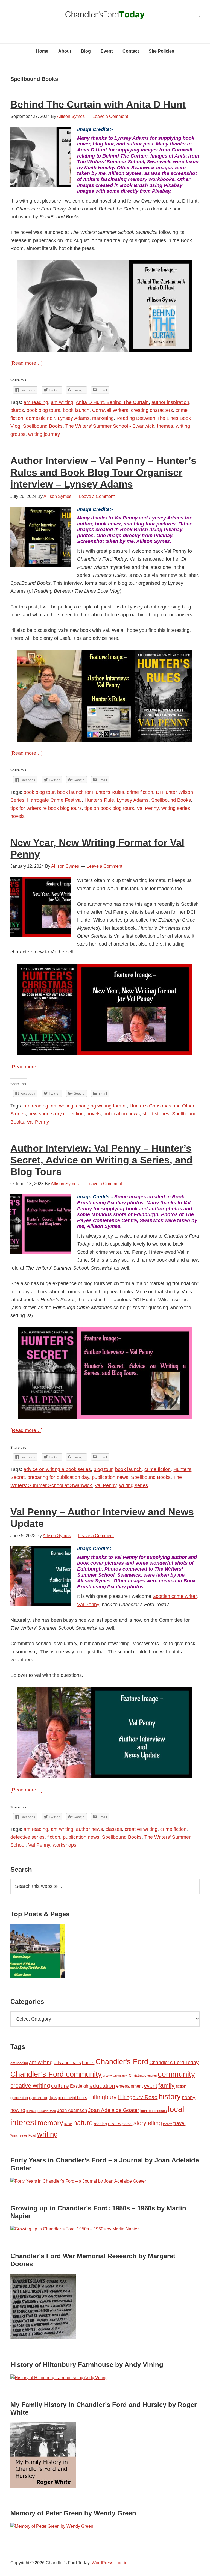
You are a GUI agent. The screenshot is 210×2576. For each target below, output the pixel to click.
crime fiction (140, 792)
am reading (36, 402)
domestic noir (40, 418)
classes (114, 1829)
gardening (19, 2098)
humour (31, 2111)
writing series (134, 1485)
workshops (65, 1845)
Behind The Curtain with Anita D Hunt (98, 104)
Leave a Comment (110, 116)
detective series (27, 1837)
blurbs (17, 410)
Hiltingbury (102, 2097)
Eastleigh (79, 2086)
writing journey (44, 434)
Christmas (138, 2075)
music (68, 2124)
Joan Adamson (72, 2110)
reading (100, 2124)
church (152, 2076)
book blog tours (43, 410)
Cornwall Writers (110, 410)
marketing (103, 418)
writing (47, 2134)
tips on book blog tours (109, 808)
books (88, 2063)
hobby (189, 2097)
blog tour (103, 1469)
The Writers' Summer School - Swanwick (110, 426)
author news (89, 1829)
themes (165, 426)
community (176, 2074)
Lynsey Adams (74, 418)
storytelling (148, 2123)
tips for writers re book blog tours (46, 808)
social (127, 2124)
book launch (76, 410)
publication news (122, 1114)
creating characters (152, 410)
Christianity (120, 2076)
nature (83, 2123)
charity (107, 2076)
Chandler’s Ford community (56, 2074)
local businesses (154, 2111)
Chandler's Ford (122, 2062)
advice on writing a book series (57, 1469)
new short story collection (56, 1114)
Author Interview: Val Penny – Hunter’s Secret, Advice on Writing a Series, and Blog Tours (101, 1160)
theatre (168, 2124)
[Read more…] (26, 363)
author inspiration (170, 402)
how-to (18, 2110)
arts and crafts (67, 2063)
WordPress (102, 2563)
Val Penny (148, 808)
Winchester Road (23, 2135)
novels (94, 1114)
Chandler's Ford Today (105, 16)
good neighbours (72, 2098)
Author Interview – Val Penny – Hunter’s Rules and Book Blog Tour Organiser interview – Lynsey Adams (103, 472)
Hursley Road (47, 2111)
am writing (62, 402)
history (170, 2097)
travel (179, 2123)
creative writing (141, 1829)
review (115, 2124)
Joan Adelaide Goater (114, 2110)
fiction (54, 1837)
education (102, 2086)
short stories (156, 1114)
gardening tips (43, 2098)
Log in (121, 2563)
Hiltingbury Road (138, 2097)
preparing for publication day (58, 1477)
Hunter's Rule (99, 800)
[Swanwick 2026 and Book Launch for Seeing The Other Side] (38, 1952)
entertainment (129, 2086)
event (151, 2086)
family (167, 2085)
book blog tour (39, 792)
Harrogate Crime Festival (54, 800)
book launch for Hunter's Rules (91, 792)
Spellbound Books (43, 426)
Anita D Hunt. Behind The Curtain (112, 402)
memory (50, 2123)
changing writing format (101, 1106)
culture (60, 2086)
